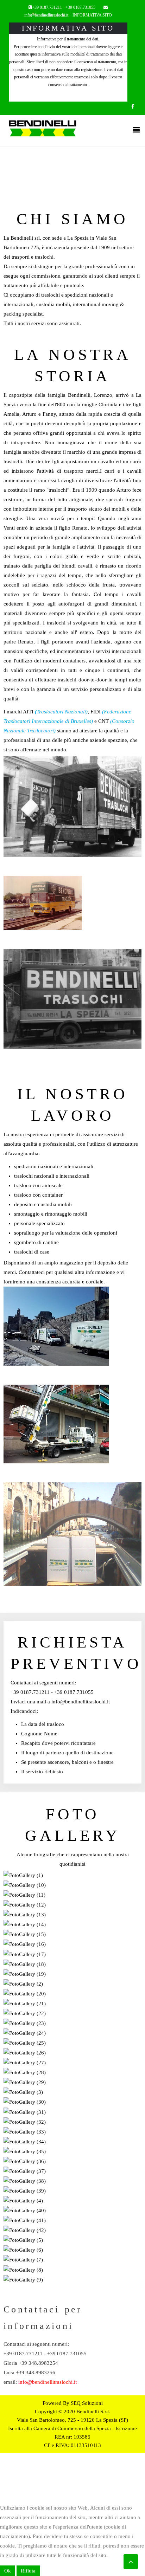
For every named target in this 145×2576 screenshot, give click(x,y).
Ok (8, 2571)
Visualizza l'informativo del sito (68, 97)
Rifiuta (28, 2571)
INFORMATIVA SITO (92, 15)
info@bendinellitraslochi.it (46, 15)
